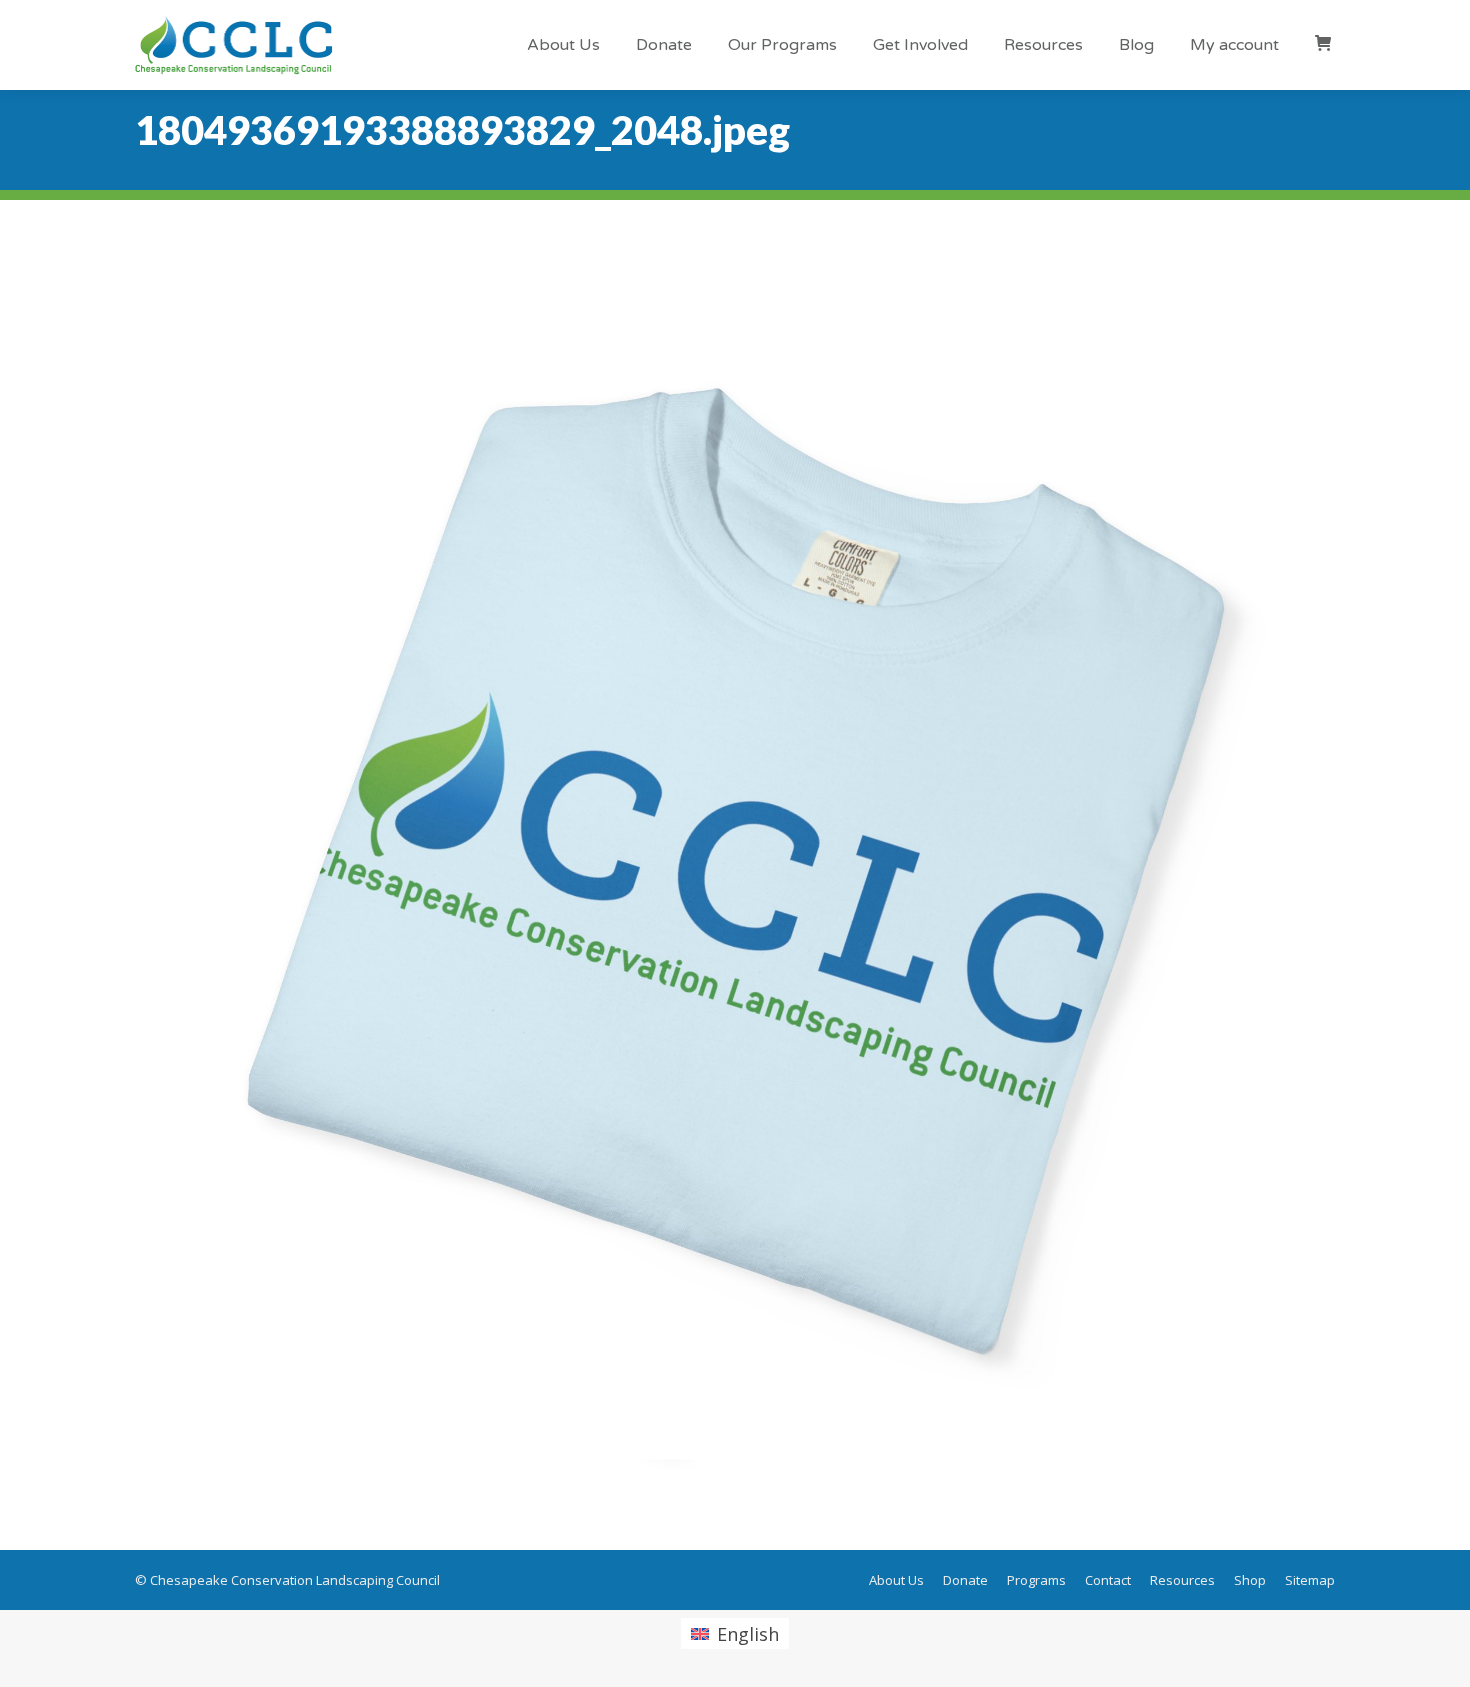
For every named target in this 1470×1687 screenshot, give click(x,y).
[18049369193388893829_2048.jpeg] (735, 870)
